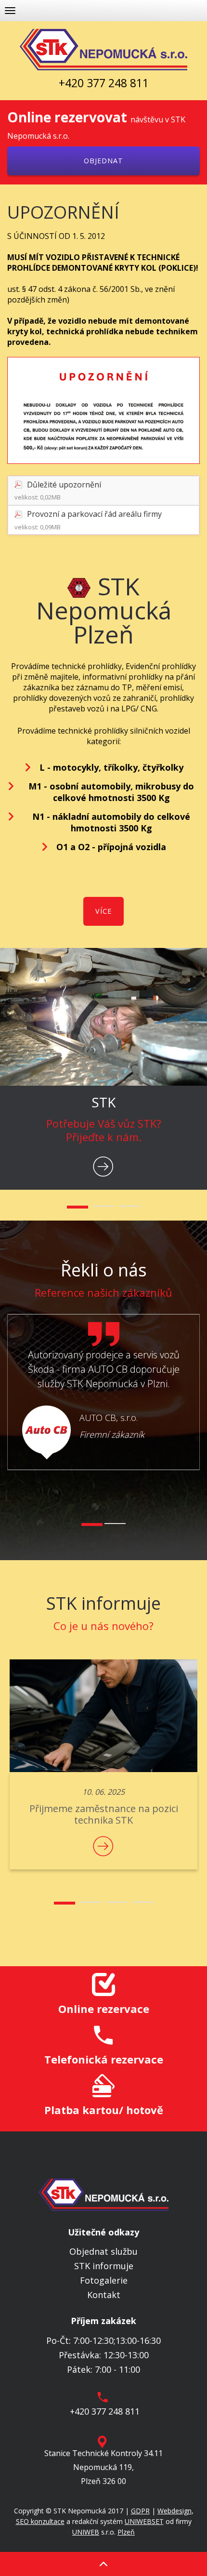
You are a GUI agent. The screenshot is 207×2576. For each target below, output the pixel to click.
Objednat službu (103, 2251)
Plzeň (126, 2532)
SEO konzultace (40, 2521)
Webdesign (175, 2511)
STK (103, 1102)
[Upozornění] (103, 410)
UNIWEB (86, 2532)
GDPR (140, 2511)
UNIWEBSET (144, 2521)
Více (103, 911)
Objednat (103, 161)
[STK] (103, 1017)
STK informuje (104, 2266)
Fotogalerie (104, 2280)
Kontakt (104, 2295)
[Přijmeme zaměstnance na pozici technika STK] (103, 1716)
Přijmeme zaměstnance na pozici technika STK (104, 1814)
